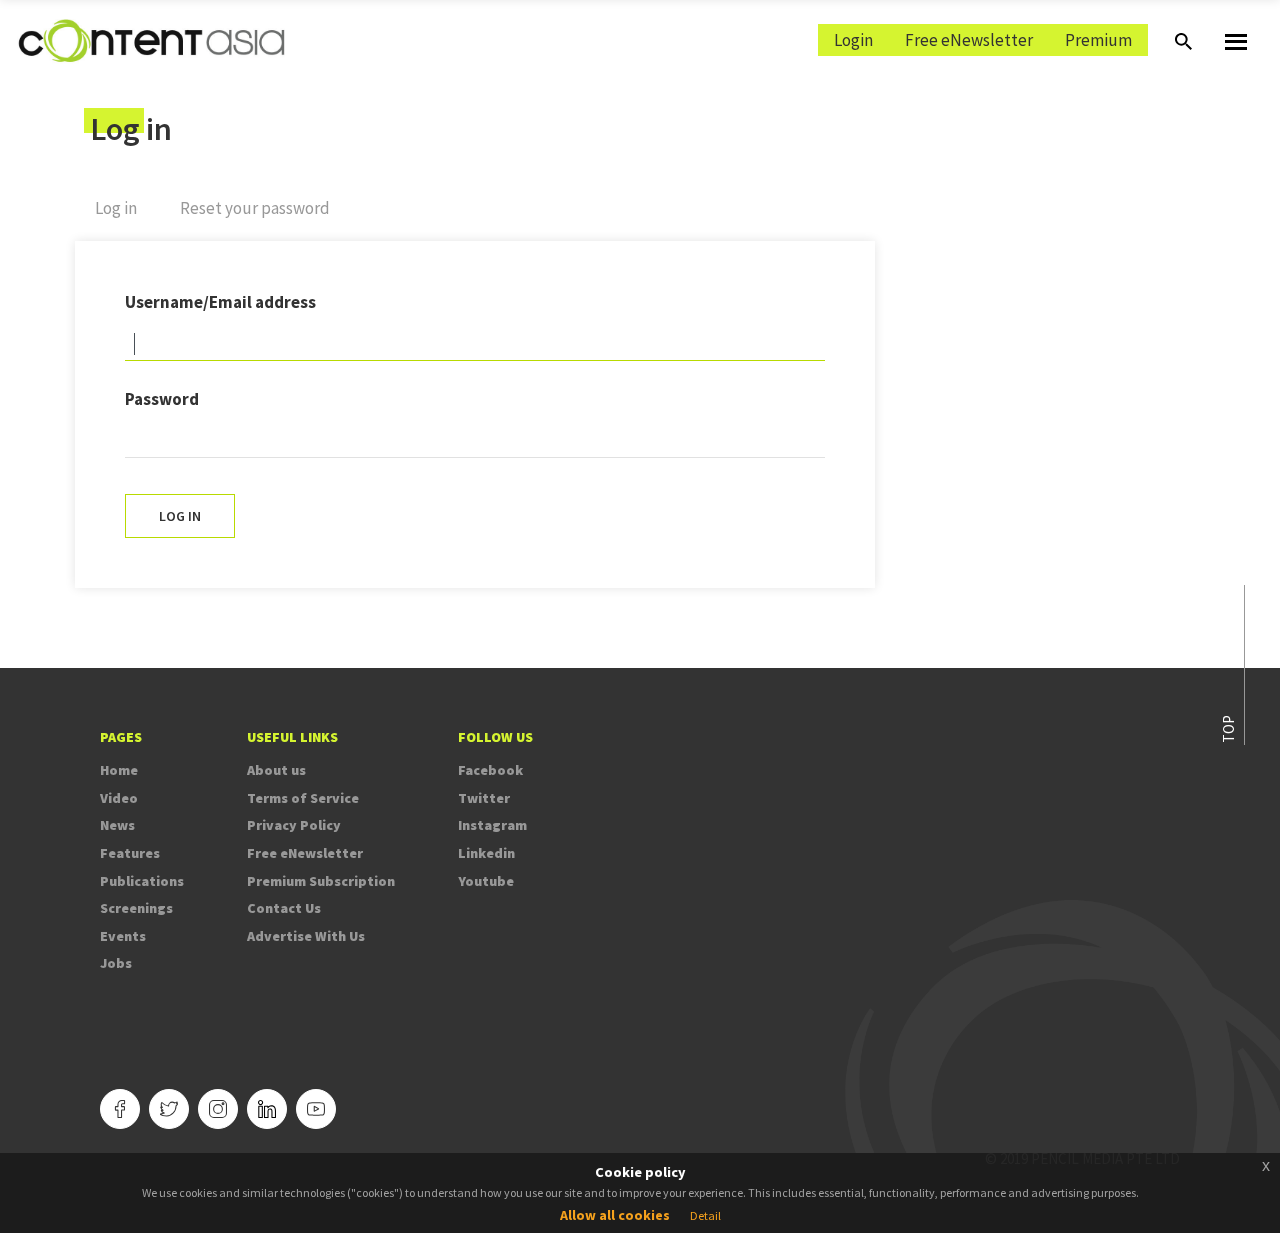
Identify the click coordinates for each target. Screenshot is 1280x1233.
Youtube (486, 881)
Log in (126, 216)
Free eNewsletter (969, 40)
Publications (142, 881)
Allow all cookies (615, 1215)
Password (162, 399)
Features (130, 853)
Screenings (136, 908)
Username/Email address (220, 302)
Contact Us (284, 908)
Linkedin (486, 853)
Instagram (492, 825)
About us (276, 770)
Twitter (484, 798)
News (117, 825)
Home (119, 770)
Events (123, 936)
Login (853, 40)
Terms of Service (303, 798)
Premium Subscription (321, 881)
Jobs (116, 963)
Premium (1098, 40)
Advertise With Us (306, 936)
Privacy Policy (294, 825)
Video (119, 798)
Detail (705, 1215)
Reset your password (255, 208)
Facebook (490, 770)
